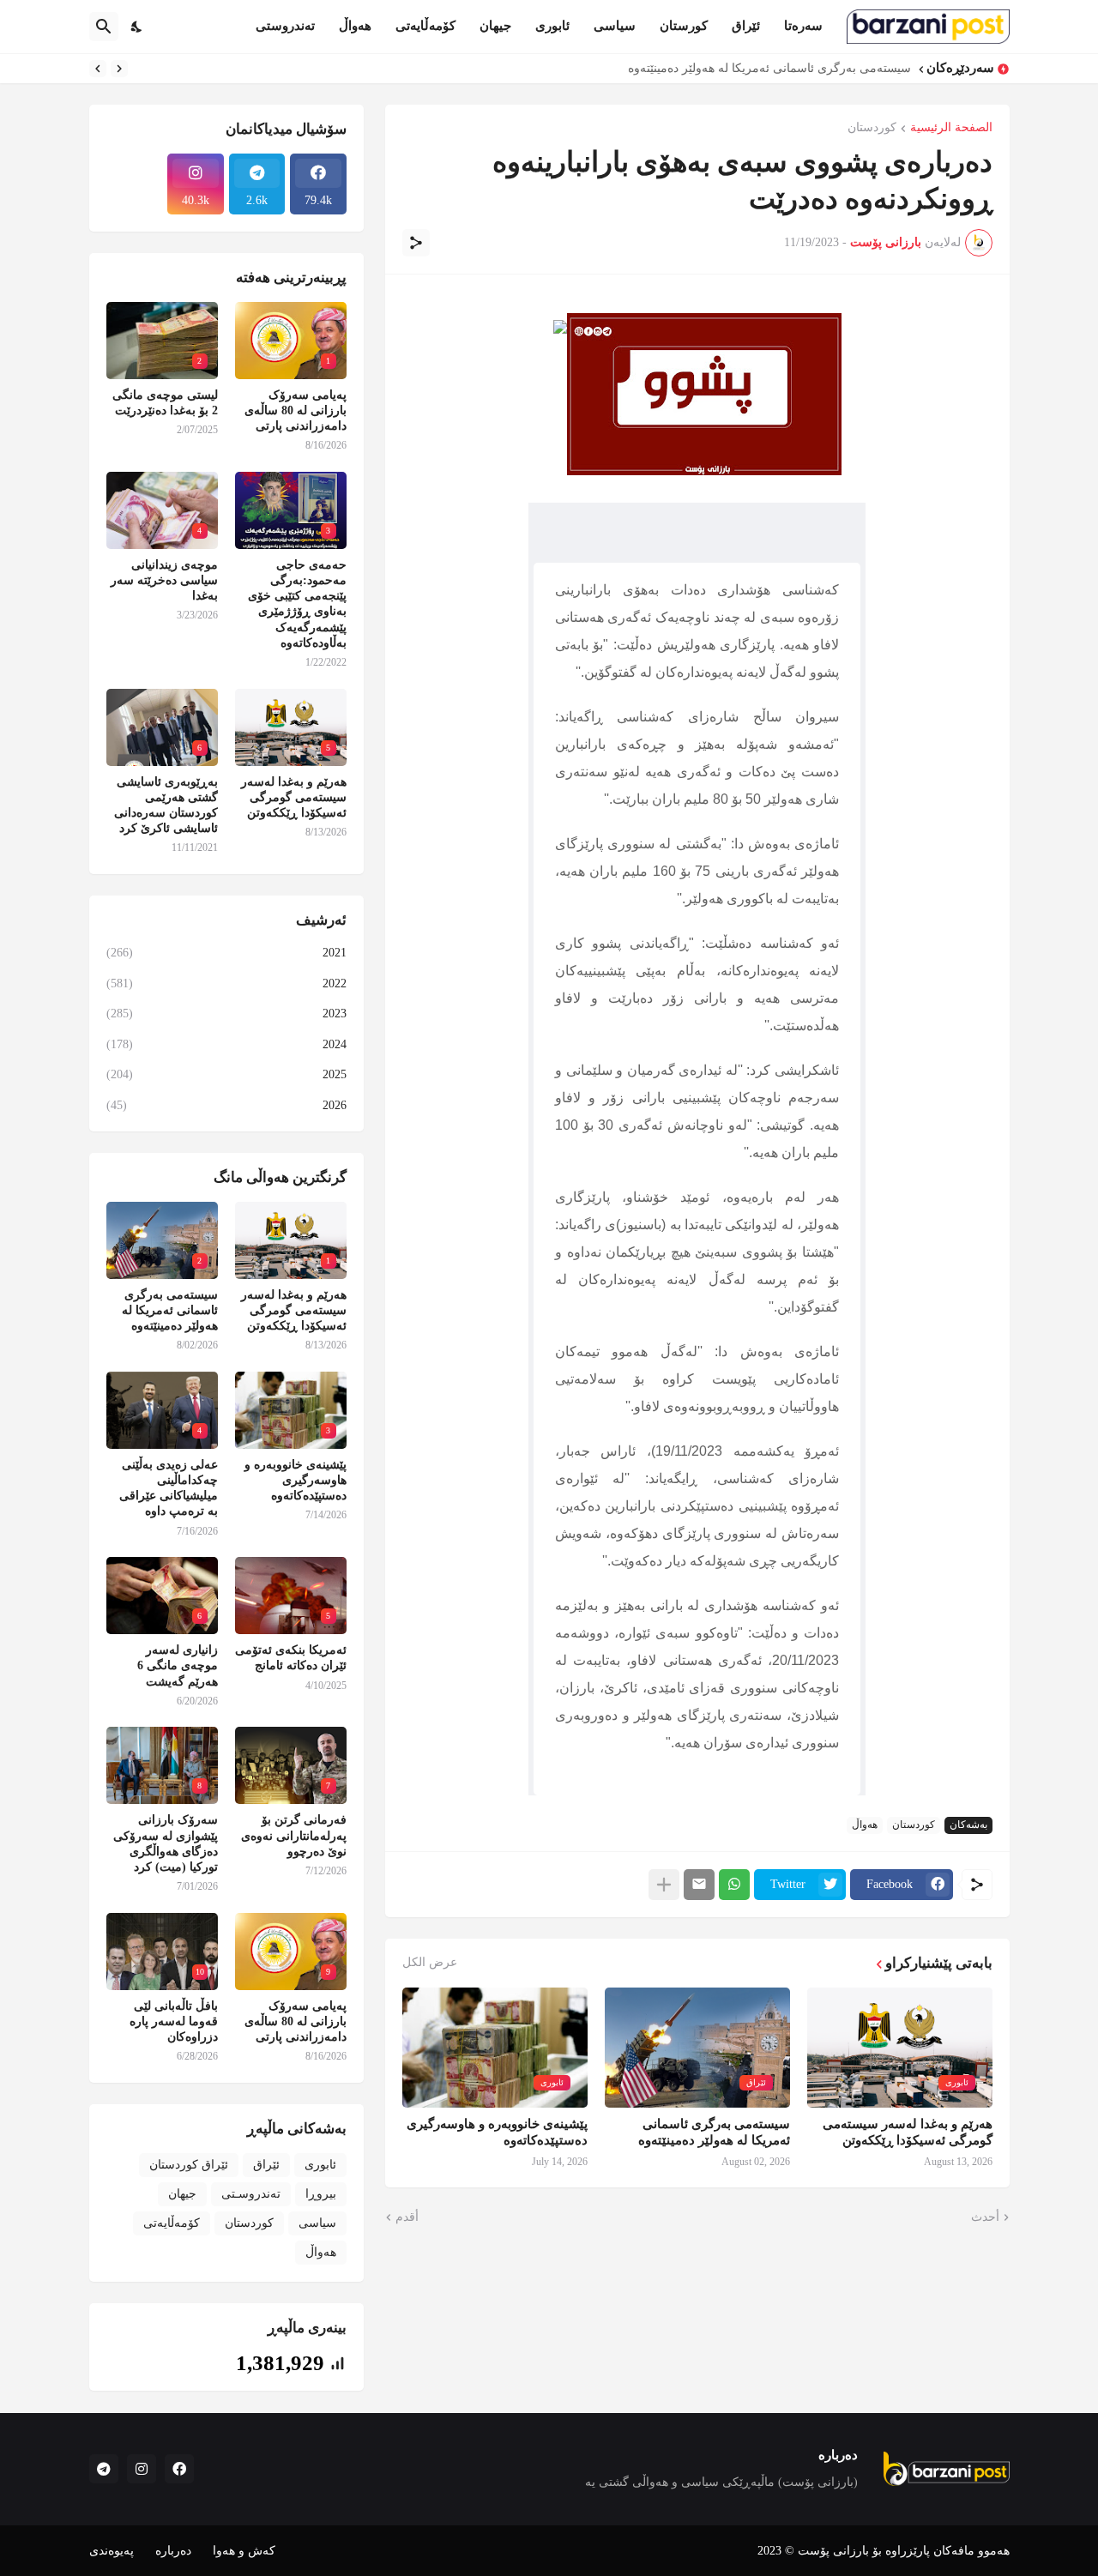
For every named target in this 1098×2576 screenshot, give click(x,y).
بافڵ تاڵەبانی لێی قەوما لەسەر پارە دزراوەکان (174, 2021)
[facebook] (179, 2469)
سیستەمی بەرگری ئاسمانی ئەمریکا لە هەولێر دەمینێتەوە (769, 68)
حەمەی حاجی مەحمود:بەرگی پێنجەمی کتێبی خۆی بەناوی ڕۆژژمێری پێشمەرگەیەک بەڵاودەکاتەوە (297, 604)
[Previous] (119, 69)
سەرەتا (803, 26)
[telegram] (104, 2469)
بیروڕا (321, 2194)
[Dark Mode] (137, 27)
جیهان (495, 26)
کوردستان (872, 128)
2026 (226, 1105)
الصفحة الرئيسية (951, 128)
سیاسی (615, 26)
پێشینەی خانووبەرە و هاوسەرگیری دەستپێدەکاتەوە (497, 2133)
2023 (226, 1014)
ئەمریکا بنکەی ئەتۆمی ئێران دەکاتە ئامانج (291, 1658)
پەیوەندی (112, 2551)
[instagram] (142, 2469)
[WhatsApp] (734, 1885)
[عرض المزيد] (664, 1885)
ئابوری (552, 26)
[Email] (699, 1885)
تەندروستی (285, 26)
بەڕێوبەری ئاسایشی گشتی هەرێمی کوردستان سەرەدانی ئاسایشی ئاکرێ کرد (166, 805)
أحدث (985, 2217)
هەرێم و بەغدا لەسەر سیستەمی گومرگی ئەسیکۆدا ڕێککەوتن (908, 2133)
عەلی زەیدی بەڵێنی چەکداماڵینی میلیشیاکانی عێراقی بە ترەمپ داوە (169, 1488)
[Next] (98, 69)
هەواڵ (355, 26)
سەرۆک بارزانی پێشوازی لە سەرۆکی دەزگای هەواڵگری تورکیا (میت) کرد (166, 1843)
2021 (226, 953)
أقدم (407, 2217)
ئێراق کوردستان (189, 2165)
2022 (226, 983)
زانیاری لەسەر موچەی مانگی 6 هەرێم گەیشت (178, 1665)
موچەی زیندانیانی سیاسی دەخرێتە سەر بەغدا (164, 580)
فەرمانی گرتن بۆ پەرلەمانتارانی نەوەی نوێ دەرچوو (294, 1835)
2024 (226, 1044)
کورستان (684, 26)
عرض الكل (430, 1963)
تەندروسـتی (251, 2194)
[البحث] (104, 27)
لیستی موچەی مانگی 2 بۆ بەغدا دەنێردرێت (165, 403)
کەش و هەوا (244, 2551)
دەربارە (173, 2551)
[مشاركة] (416, 243)
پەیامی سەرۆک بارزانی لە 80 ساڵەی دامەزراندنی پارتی (296, 410)
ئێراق (746, 26)
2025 (226, 1074)
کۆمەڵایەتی (425, 26)
